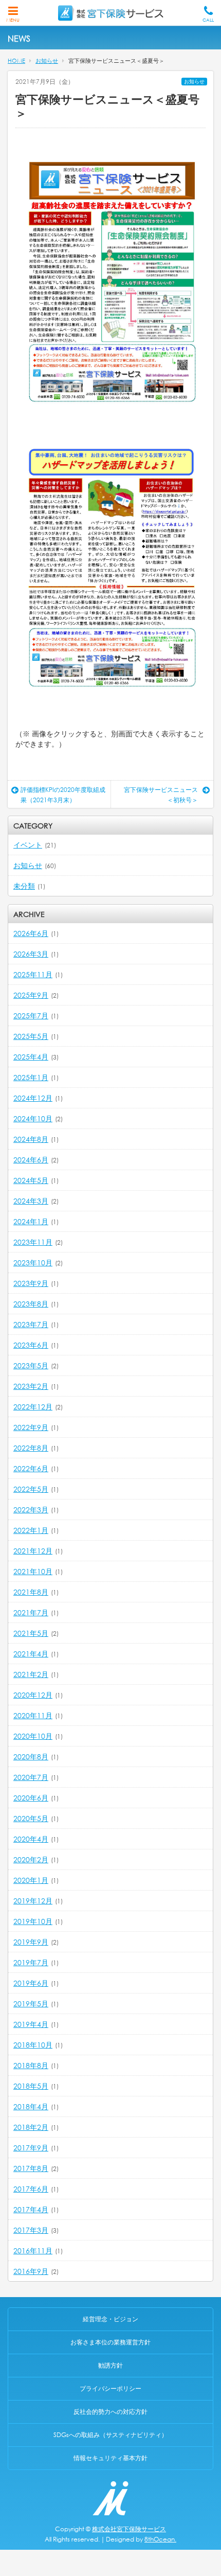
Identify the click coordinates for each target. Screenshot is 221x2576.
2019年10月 (33, 1921)
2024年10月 (33, 1118)
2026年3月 (31, 954)
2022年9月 (31, 1427)
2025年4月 (31, 1057)
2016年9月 (31, 2271)
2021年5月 (31, 1633)
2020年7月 (31, 1777)
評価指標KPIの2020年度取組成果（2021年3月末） (63, 795)
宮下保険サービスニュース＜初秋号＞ (161, 795)
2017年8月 (31, 2168)
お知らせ (194, 82)
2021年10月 (33, 1571)
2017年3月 (31, 2230)
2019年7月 (31, 1962)
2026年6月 (31, 933)
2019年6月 (31, 1983)
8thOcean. (160, 2539)
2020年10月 (33, 1736)
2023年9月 (31, 1283)
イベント (28, 845)
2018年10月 (33, 2045)
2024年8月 (31, 1139)
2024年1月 (31, 1221)
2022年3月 (31, 1510)
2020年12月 (33, 1695)
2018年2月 (31, 2127)
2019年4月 (31, 2024)
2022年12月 (33, 1407)
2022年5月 (31, 1489)
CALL (208, 20)
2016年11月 (33, 2251)
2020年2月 (31, 1859)
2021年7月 (31, 1612)
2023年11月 (33, 1242)
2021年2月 (31, 1674)
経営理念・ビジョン (110, 2319)
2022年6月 (31, 1468)
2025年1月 (31, 1077)
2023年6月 (31, 1345)
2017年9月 (31, 2148)
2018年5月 (31, 2086)
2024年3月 (31, 1201)
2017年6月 (31, 2189)
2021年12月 (33, 1551)
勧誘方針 (110, 2365)
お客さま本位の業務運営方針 (110, 2342)
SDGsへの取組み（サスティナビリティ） (110, 2435)
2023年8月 (31, 1304)
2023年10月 (33, 1263)
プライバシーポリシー (110, 2388)
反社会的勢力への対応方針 (110, 2412)
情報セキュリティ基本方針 (110, 2458)
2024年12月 (33, 1098)
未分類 (24, 886)
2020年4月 (31, 1839)
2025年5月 (31, 1036)
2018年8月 (31, 2065)
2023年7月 (31, 1324)
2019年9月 (31, 1942)
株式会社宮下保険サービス (129, 2529)
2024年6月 (31, 1160)
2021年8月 (31, 1592)
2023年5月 (31, 1365)
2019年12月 (33, 1901)
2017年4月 (31, 2209)
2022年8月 (31, 1448)
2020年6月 (31, 1798)
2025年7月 (31, 1016)
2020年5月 (31, 1818)
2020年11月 (33, 1715)
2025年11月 (33, 974)
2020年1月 (31, 1880)
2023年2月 (31, 1386)
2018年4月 (31, 2106)
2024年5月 (31, 1180)
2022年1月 (31, 1530)
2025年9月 (31, 995)
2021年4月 (31, 1654)
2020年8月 (31, 1757)
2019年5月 (31, 2004)
